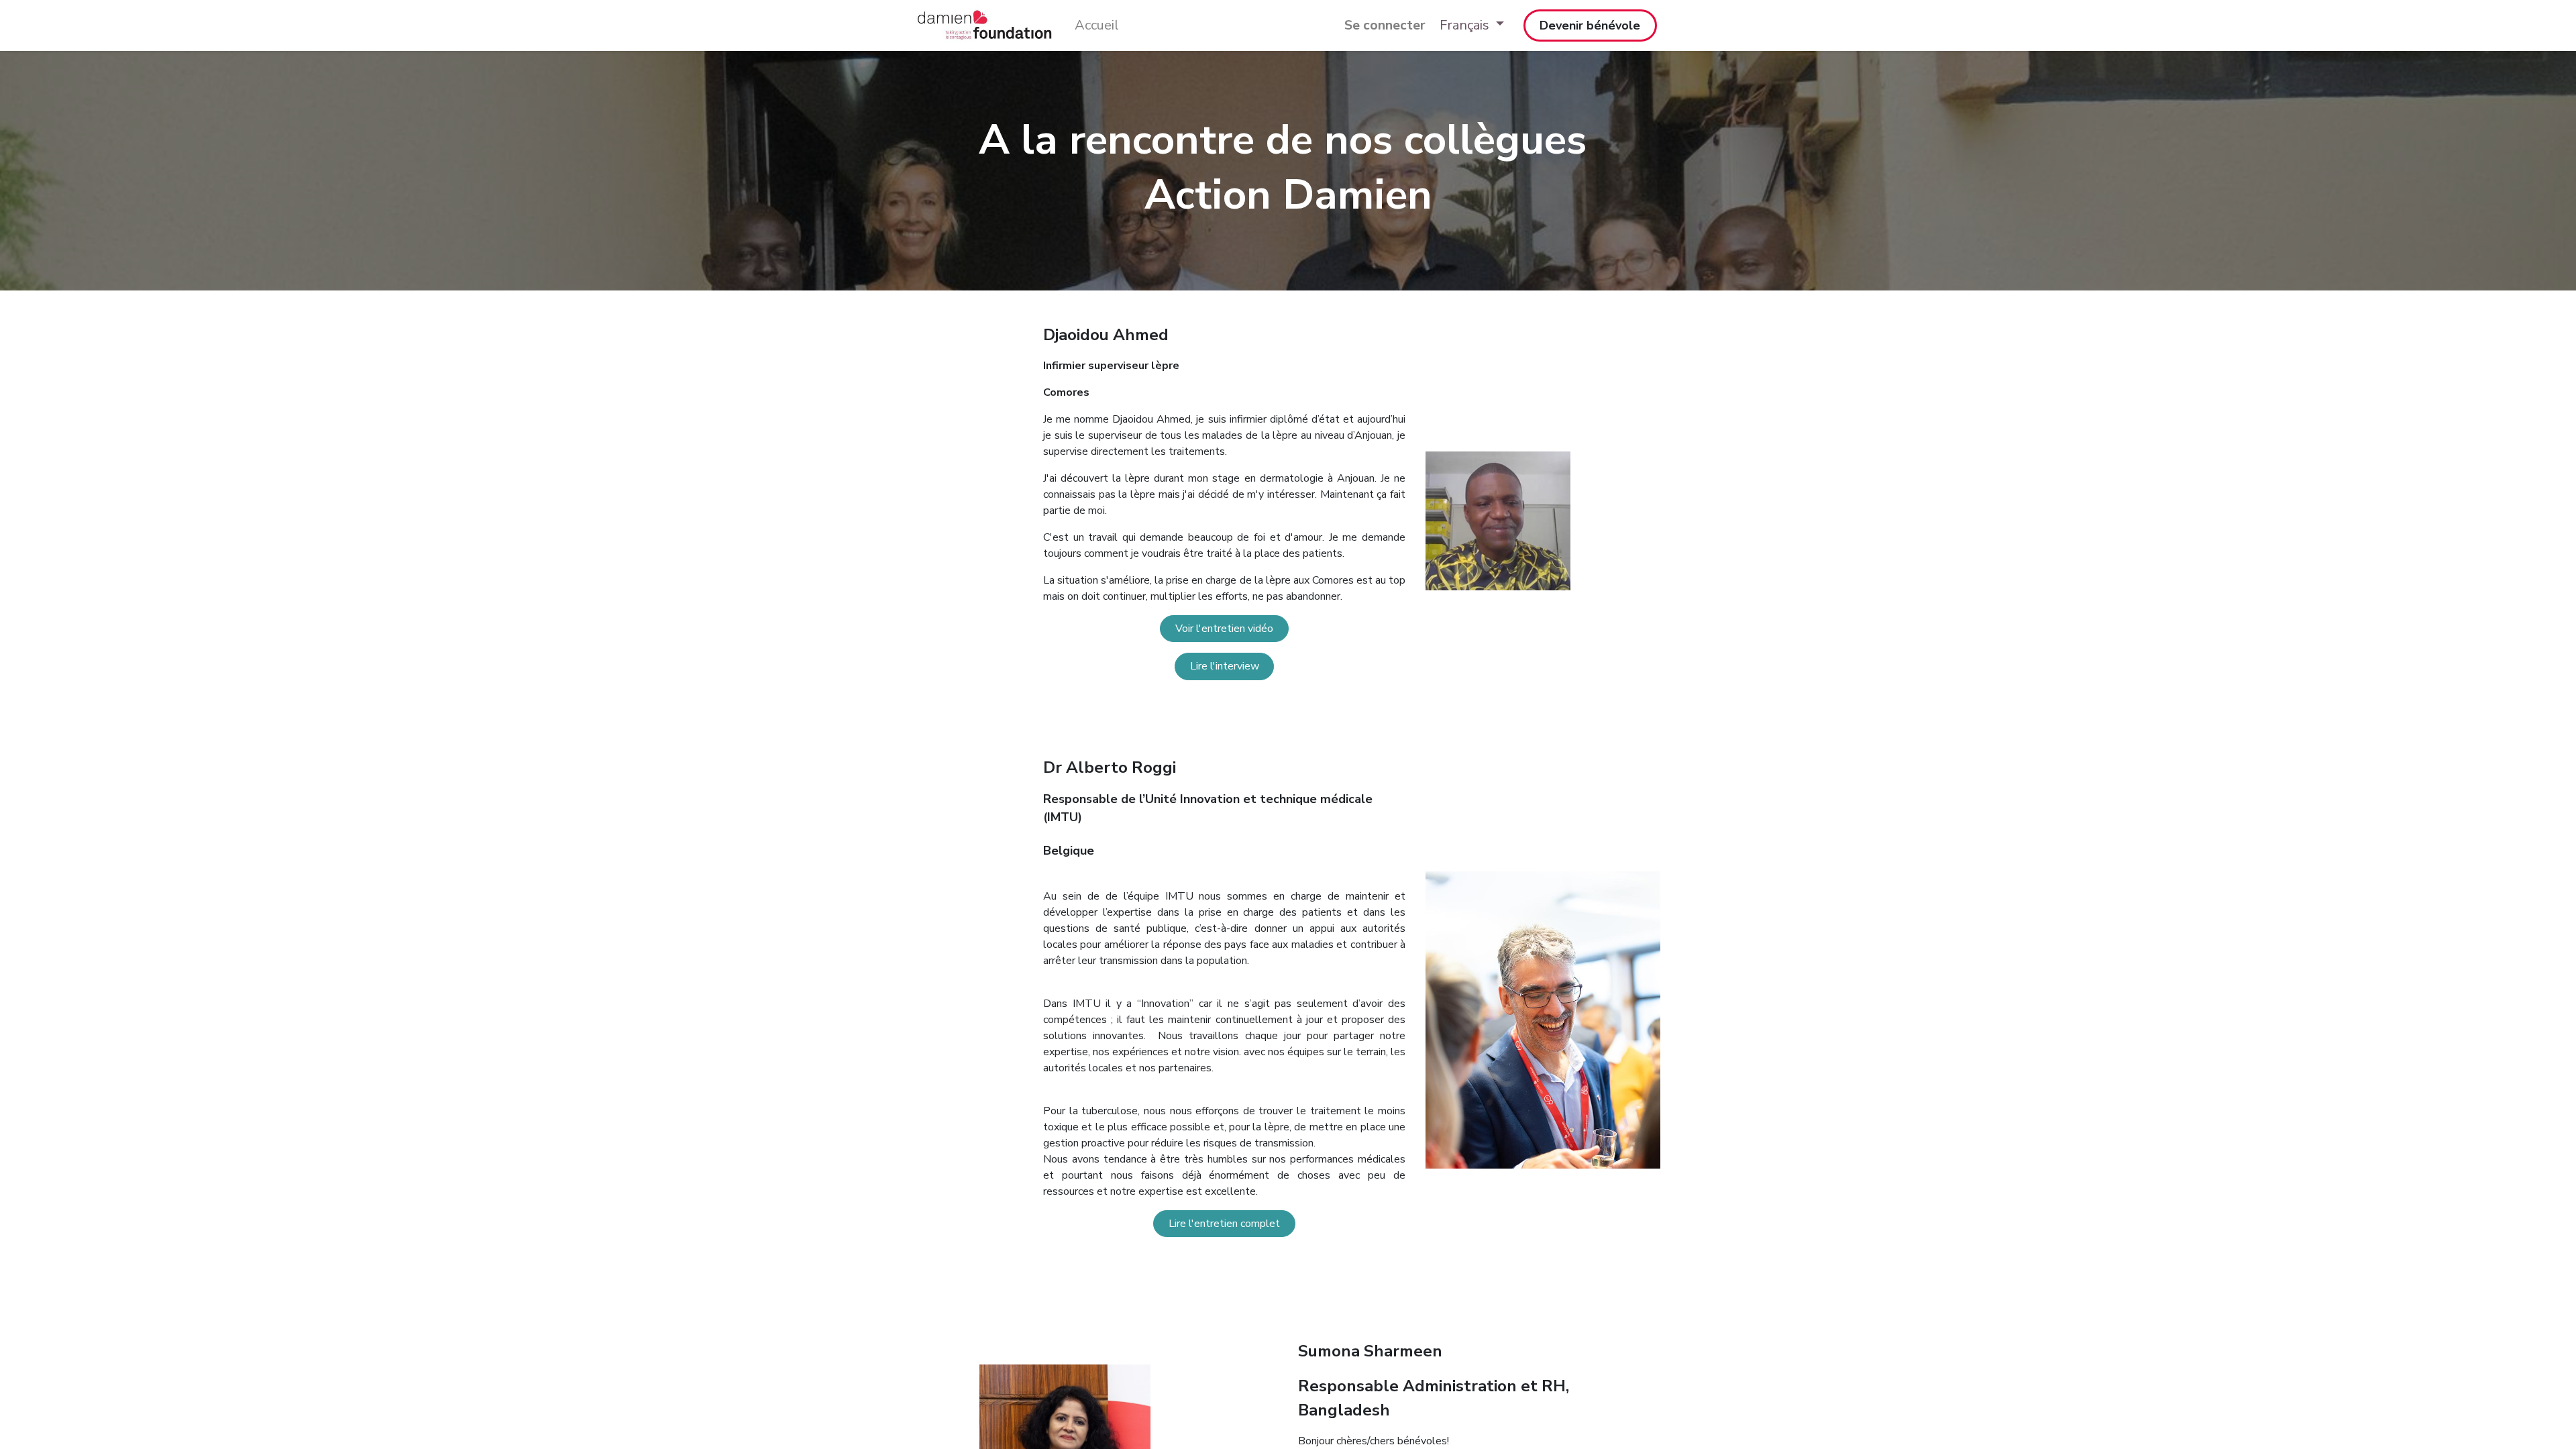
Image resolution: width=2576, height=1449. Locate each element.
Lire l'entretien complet (1224, 1224)
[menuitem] (1097, 25)
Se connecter (1385, 25)
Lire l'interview (1225, 666)
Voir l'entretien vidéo (1224, 629)
